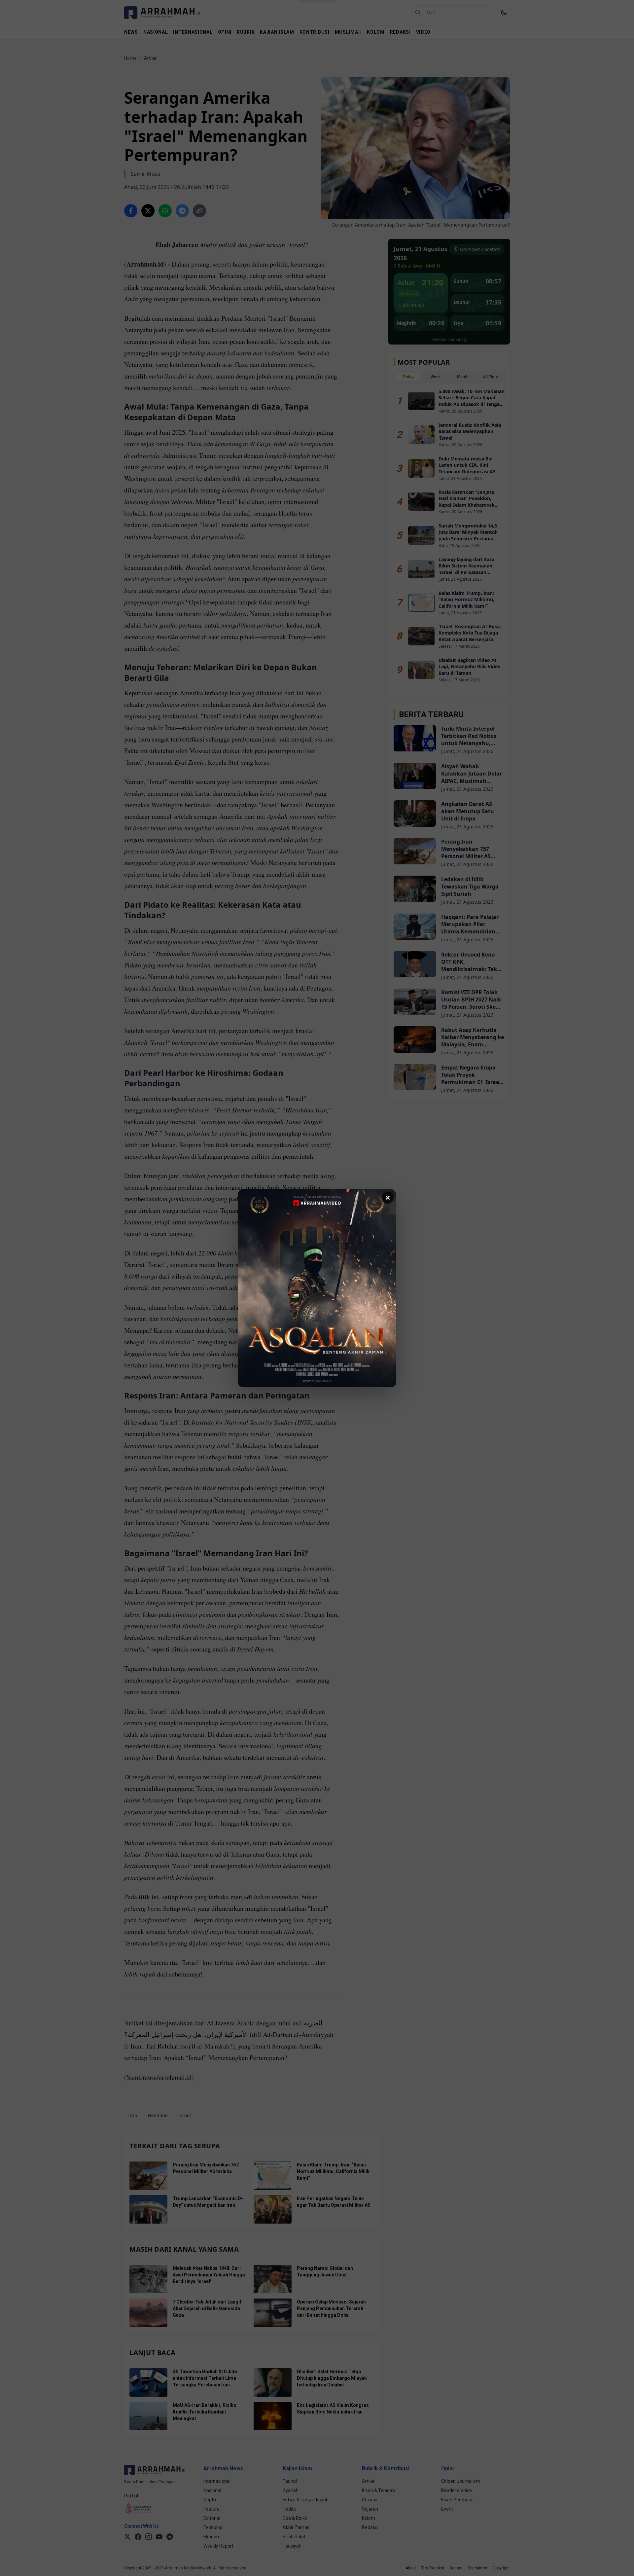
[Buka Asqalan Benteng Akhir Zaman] (317, 1288)
